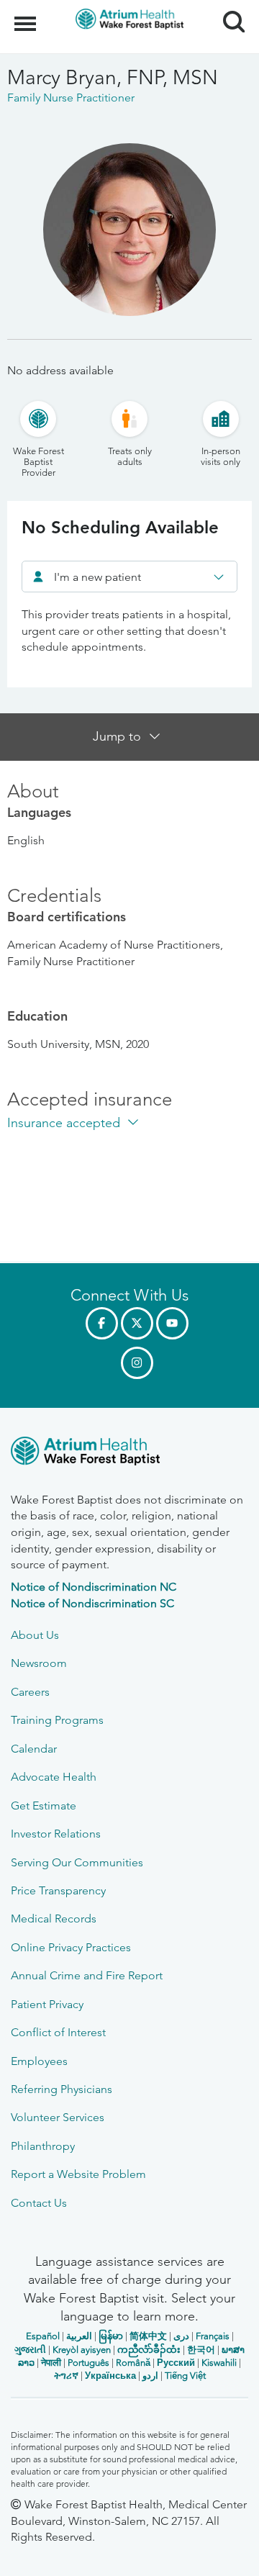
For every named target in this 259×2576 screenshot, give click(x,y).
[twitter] (137, 1323)
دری (181, 2336)
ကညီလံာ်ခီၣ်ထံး (149, 2350)
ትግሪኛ (66, 2376)
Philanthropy (43, 2146)
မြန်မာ (111, 2336)
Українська (110, 2376)
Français (213, 2336)
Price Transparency (58, 1890)
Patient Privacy (47, 2004)
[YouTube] (172, 1323)
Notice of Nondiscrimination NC (94, 1587)
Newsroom (39, 1663)
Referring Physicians (62, 2089)
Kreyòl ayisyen (82, 2350)
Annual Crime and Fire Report (87, 1975)
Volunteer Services (58, 2117)
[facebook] (102, 1323)
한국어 (201, 2350)
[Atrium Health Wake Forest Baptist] (129, 1454)
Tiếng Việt (185, 2376)
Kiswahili (219, 2363)
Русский (176, 2363)
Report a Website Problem (78, 2174)
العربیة (79, 2336)
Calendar (34, 1749)
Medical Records (54, 1919)
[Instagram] (137, 1363)
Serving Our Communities (77, 1862)
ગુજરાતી (30, 2350)
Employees (39, 2061)
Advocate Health (54, 1777)
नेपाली (51, 2363)
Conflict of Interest (58, 2032)
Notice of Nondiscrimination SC (92, 1603)
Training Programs (57, 1720)
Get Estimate (44, 1806)
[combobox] (129, 577)
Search (228, 9)
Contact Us (39, 2203)
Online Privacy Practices (71, 1947)
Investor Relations (56, 1834)
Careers (30, 1692)
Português (88, 2363)
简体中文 (148, 2336)
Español (43, 2336)
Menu (27, 16)
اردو (150, 2376)
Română (133, 2363)
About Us (35, 1635)
